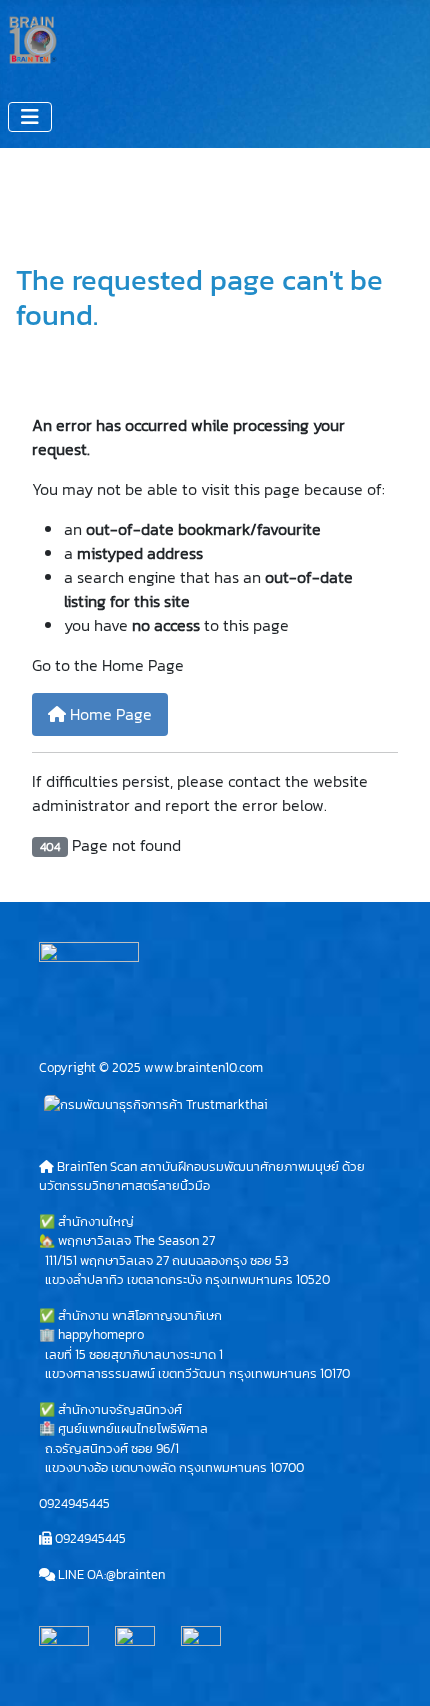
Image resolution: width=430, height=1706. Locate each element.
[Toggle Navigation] (30, 117)
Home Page (109, 714)
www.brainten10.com (203, 1067)
